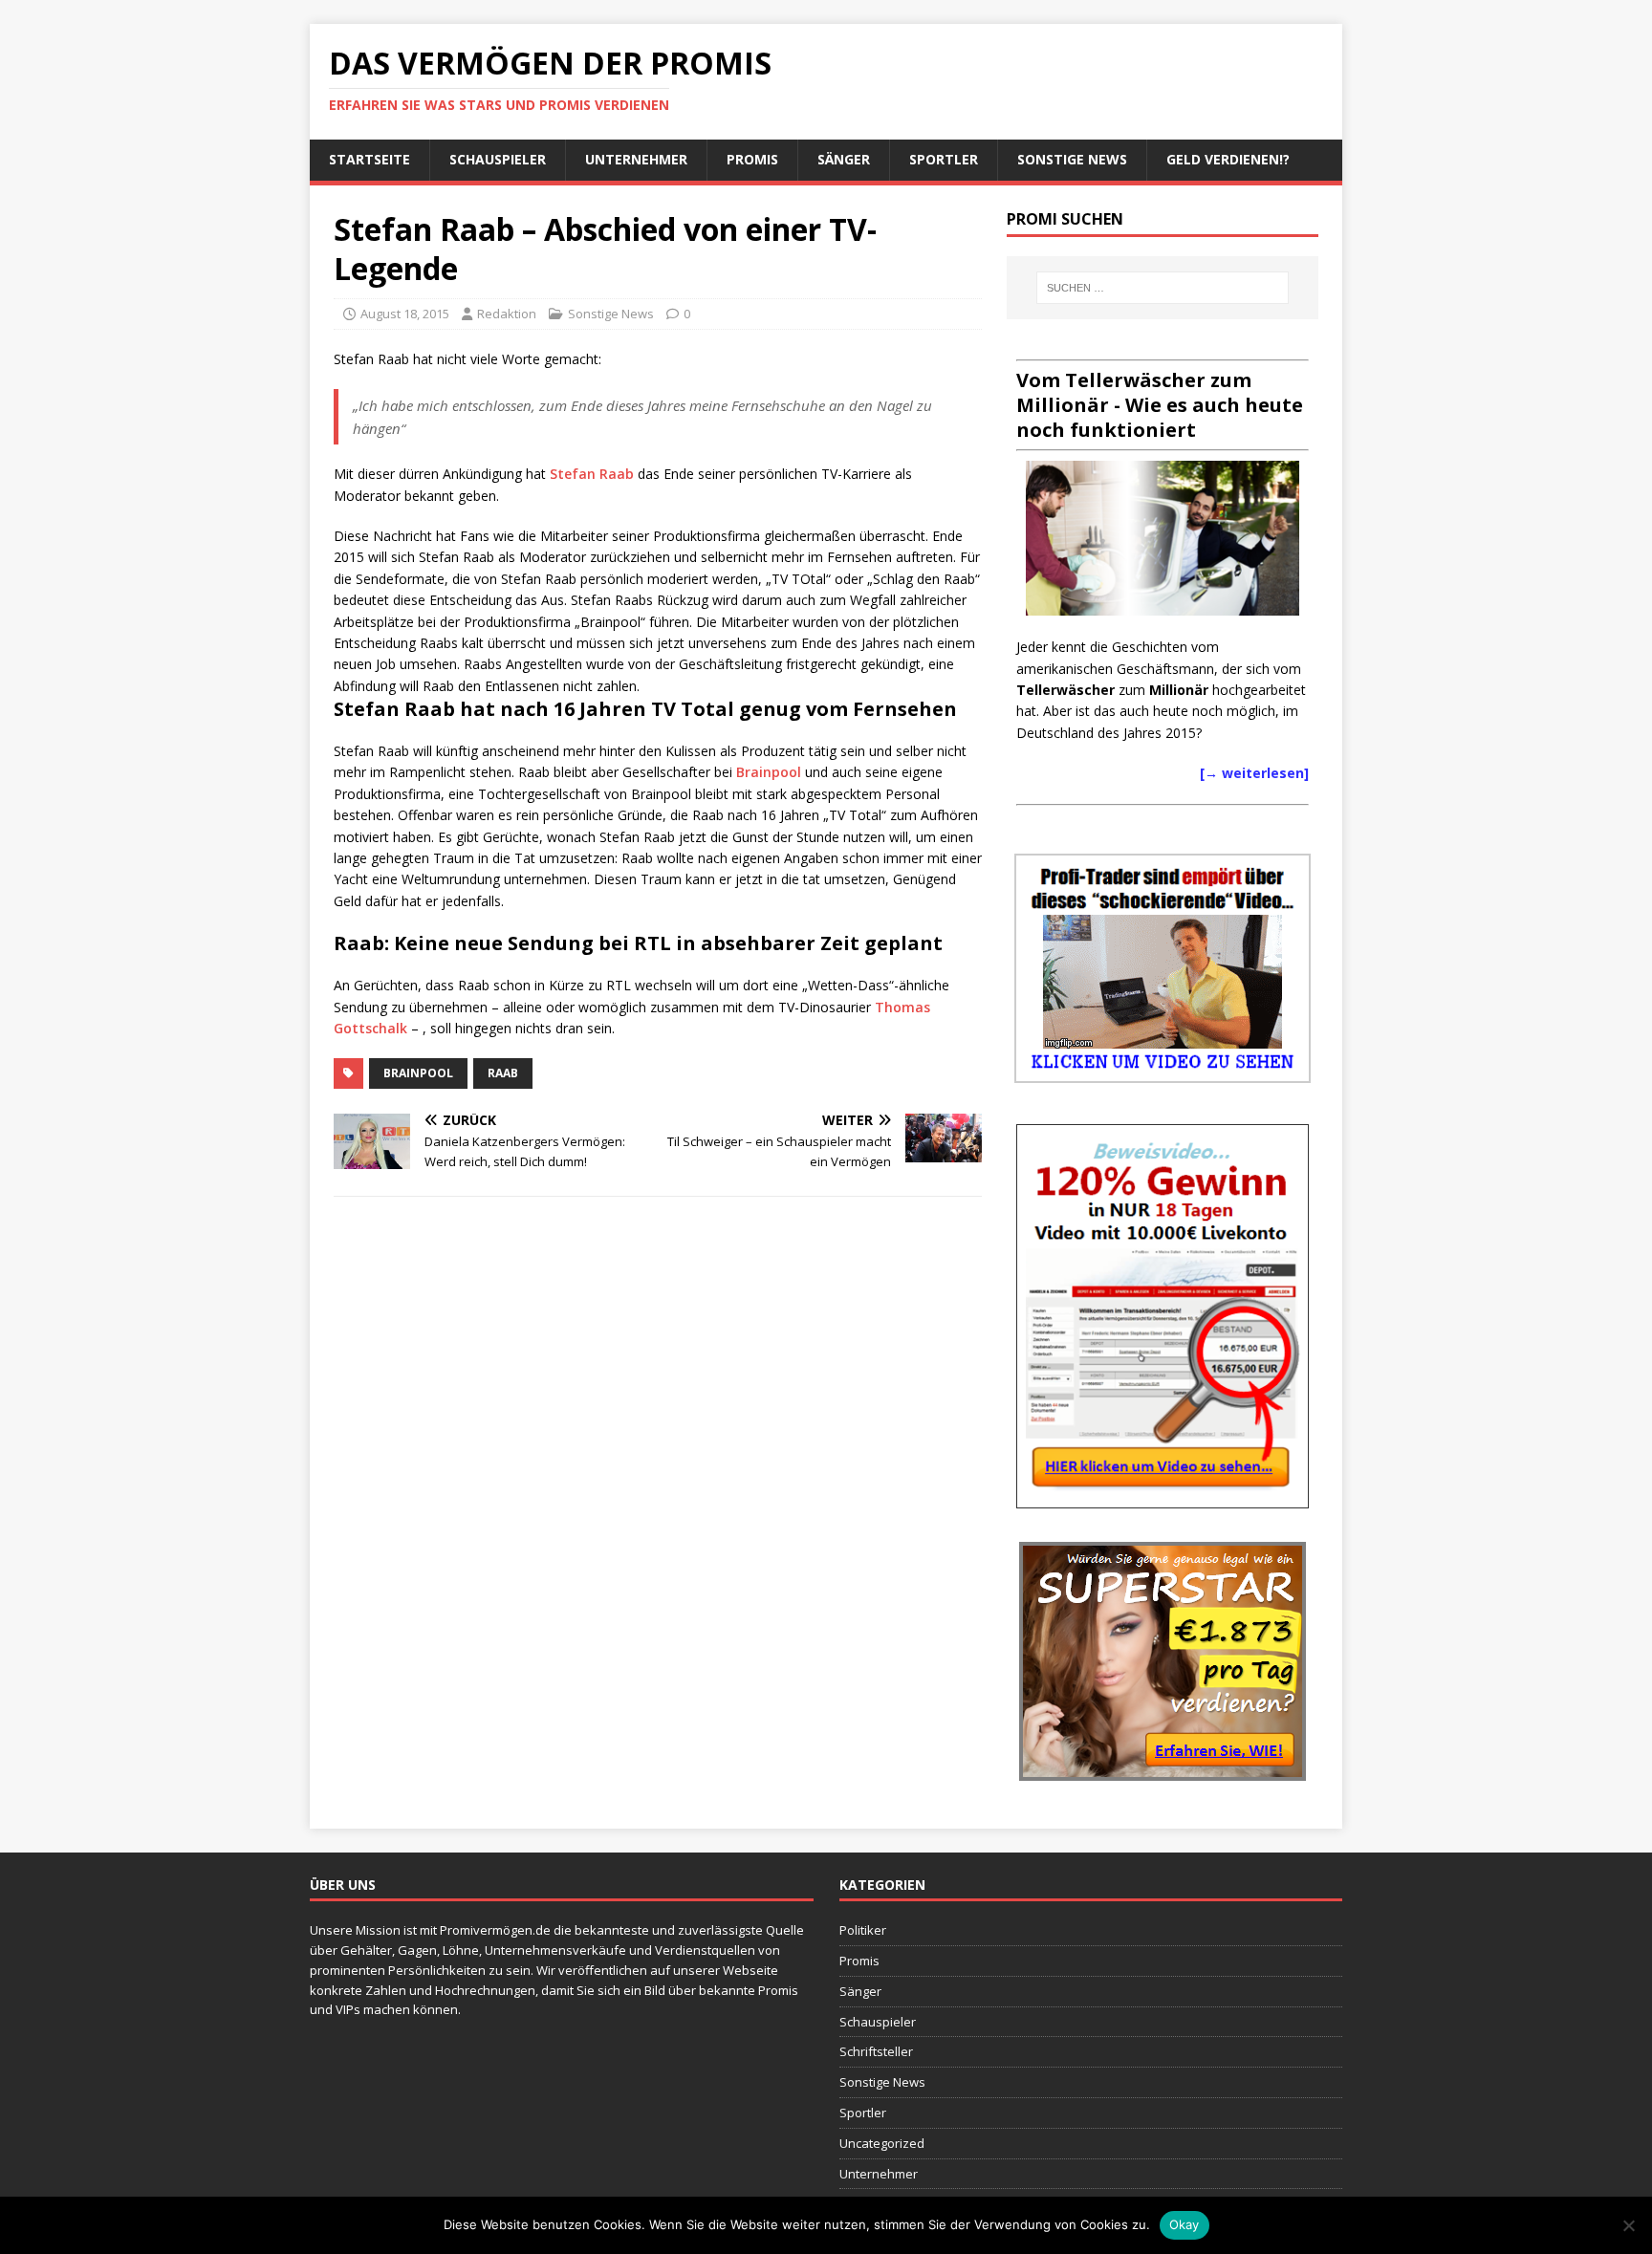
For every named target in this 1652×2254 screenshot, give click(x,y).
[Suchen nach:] (1163, 288)
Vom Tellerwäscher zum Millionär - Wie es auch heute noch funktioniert (1160, 405)
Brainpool (771, 772)
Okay (1185, 2224)
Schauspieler (498, 159)
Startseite (370, 159)
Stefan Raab (592, 474)
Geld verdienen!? (1228, 159)
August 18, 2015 (405, 314)
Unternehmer (636, 159)
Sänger (844, 159)
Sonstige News (1072, 159)
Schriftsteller (876, 2051)
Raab (503, 1073)
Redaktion (507, 314)
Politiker (863, 1930)
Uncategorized (882, 2143)
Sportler (944, 159)
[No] (1628, 2225)
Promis (752, 159)
